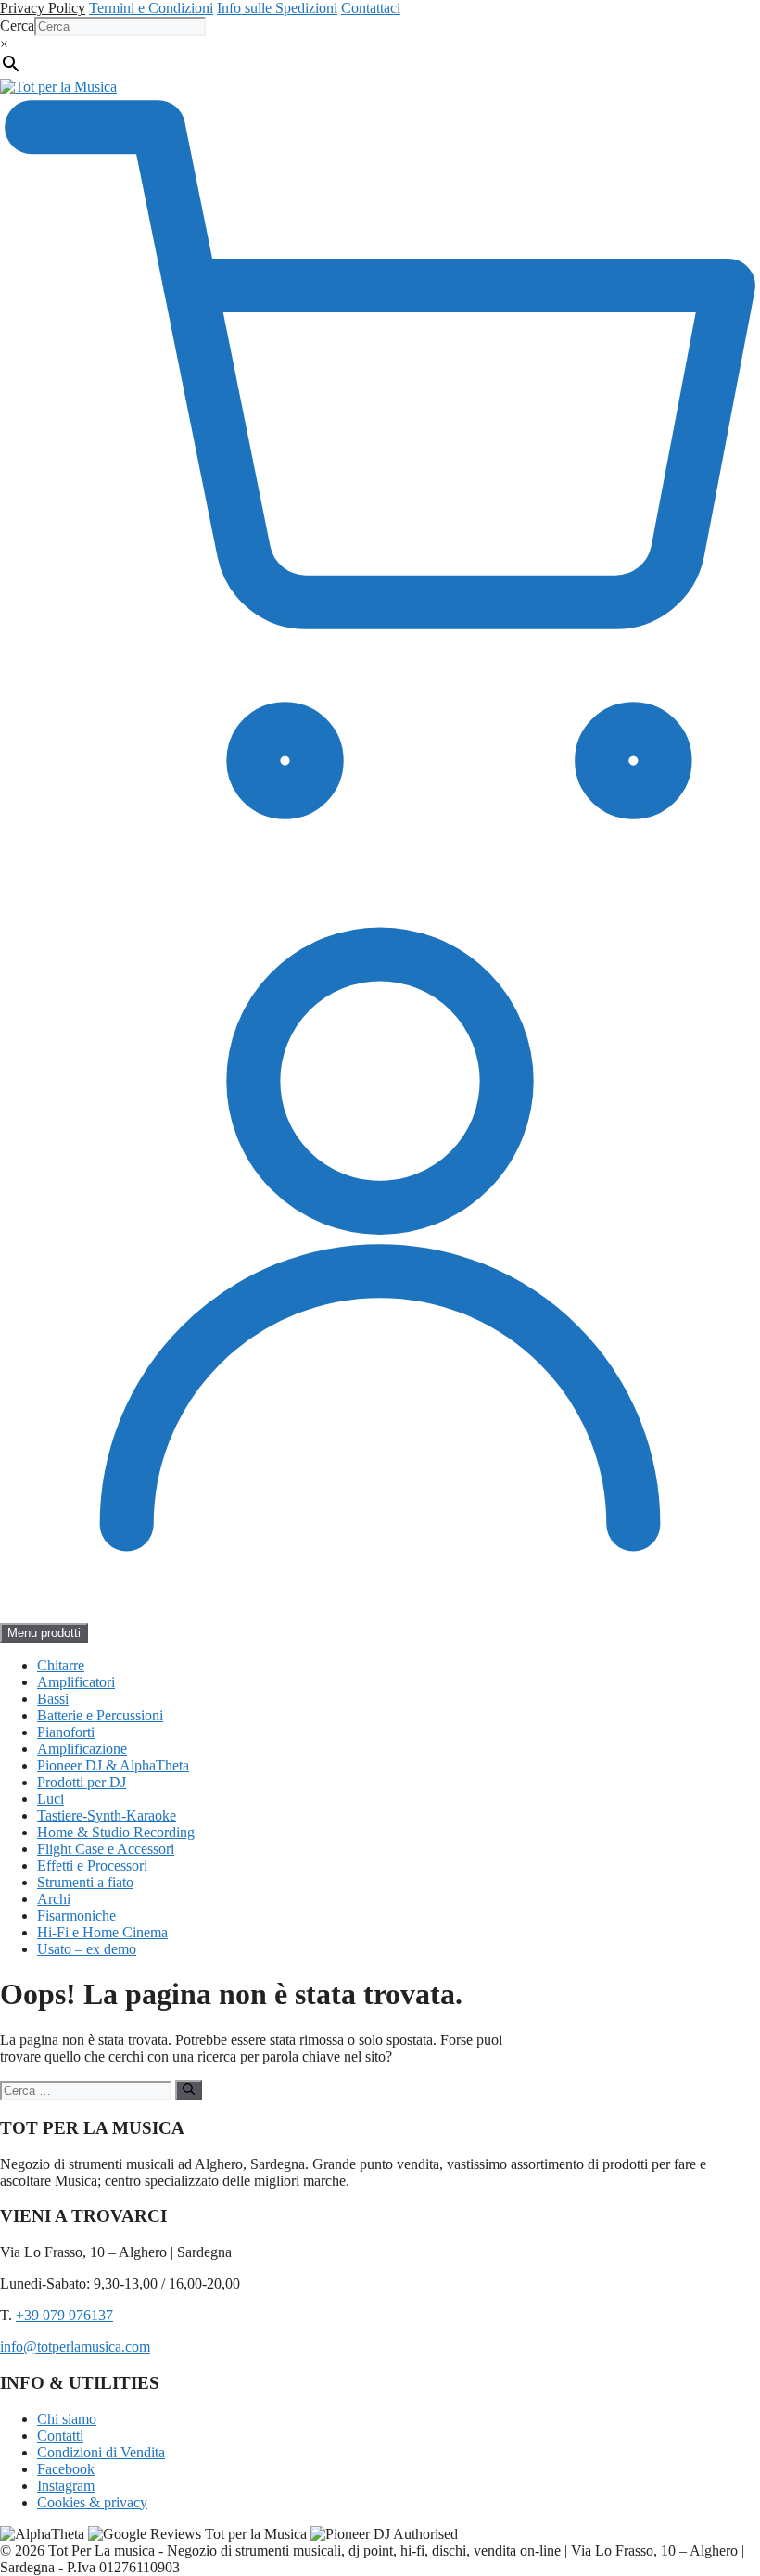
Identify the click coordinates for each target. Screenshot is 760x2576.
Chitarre (61, 1665)
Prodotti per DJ (82, 1782)
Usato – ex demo (87, 1949)
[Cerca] (189, 2090)
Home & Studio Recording (116, 1832)
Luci (51, 1799)
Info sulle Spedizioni (277, 8)
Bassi (53, 1699)
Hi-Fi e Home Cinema (102, 1932)
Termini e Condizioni (151, 8)
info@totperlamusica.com (75, 2347)
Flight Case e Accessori (106, 1849)
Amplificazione (82, 1749)
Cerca (17, 25)
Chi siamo (67, 2419)
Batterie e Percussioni (100, 1715)
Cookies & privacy (92, 2502)
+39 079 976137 (64, 2315)
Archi (54, 1899)
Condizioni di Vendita (101, 2452)
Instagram (66, 2486)
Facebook (66, 2469)
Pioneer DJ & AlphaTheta (113, 1765)
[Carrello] (380, 850)
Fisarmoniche (76, 1916)
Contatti (60, 2436)
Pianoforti (66, 1732)
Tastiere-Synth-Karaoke (107, 1815)
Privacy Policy (43, 8)
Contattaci (371, 8)
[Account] (380, 1614)
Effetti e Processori (92, 1865)
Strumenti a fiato (85, 1882)
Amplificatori (76, 1682)
